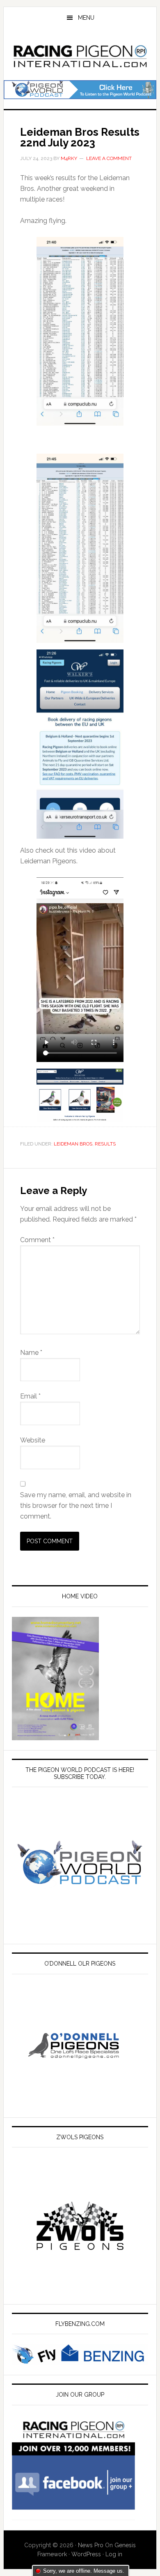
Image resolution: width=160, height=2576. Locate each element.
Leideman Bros (73, 1144)
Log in (114, 2554)
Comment (37, 1240)
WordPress (86, 2554)
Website (33, 1440)
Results (105, 1144)
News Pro (91, 2545)
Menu (86, 18)
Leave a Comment (109, 158)
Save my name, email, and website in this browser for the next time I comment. (76, 1506)
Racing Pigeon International (80, 55)
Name (31, 1353)
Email (30, 1396)
